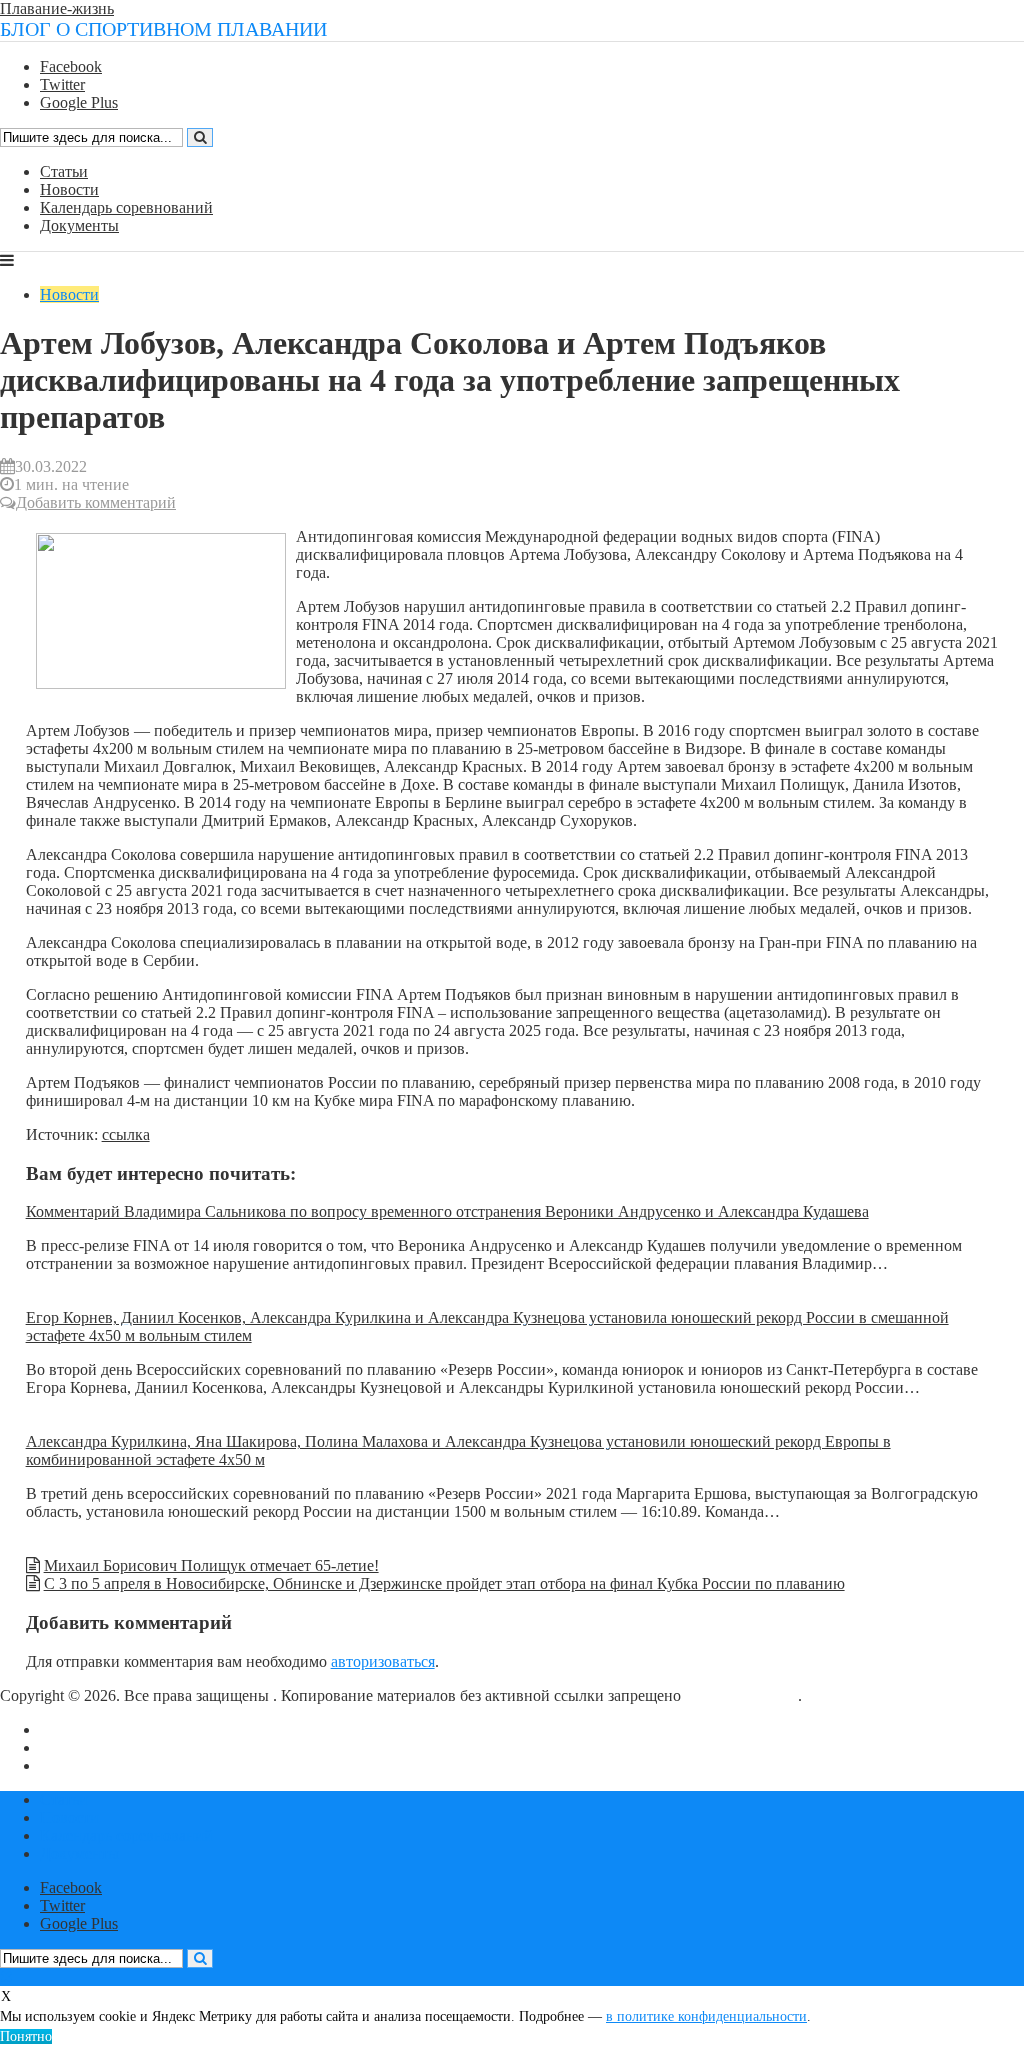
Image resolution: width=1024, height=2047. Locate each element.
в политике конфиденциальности (706, 2016)
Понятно (26, 2036)
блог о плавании (741, 1695)
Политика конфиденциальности (149, 1765)
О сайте (66, 1729)
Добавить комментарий (96, 502)
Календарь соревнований (126, 207)
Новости (69, 189)
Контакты (73, 1747)
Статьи (64, 171)
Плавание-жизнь (57, 8)
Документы (79, 225)
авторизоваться (383, 1661)
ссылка (126, 1134)
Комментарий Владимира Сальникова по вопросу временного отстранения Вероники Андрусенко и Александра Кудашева (447, 1211)
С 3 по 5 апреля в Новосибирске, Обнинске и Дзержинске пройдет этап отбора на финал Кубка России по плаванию (444, 1583)
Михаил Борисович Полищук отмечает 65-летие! (211, 1565)
